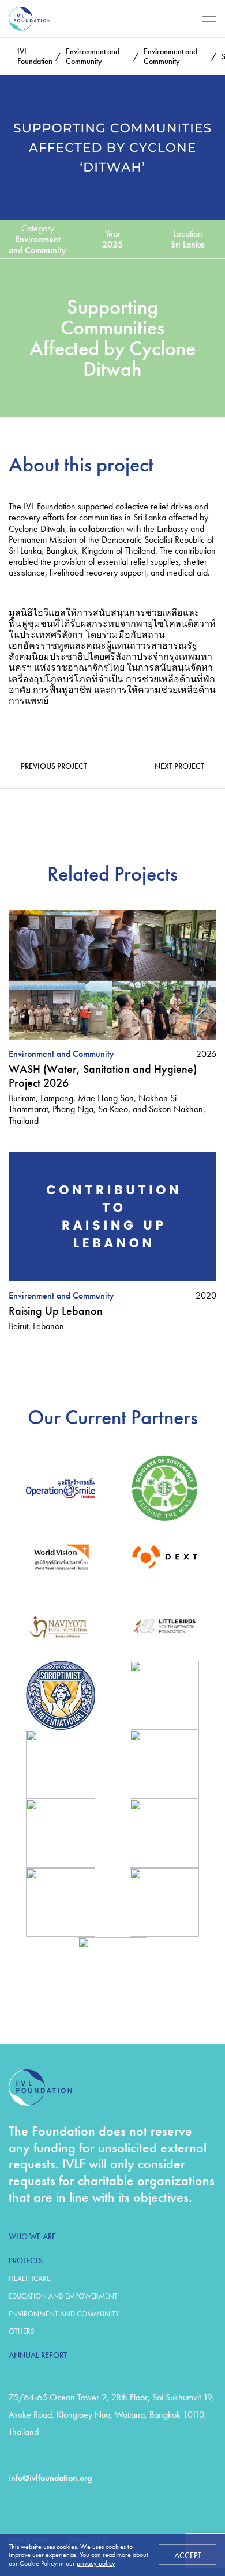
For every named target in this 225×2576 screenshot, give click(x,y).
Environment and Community (64, 2314)
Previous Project (54, 766)
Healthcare (29, 2278)
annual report (38, 2355)
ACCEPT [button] (188, 2555)
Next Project (179, 766)
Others (22, 2331)
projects (26, 2261)
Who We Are (32, 2236)
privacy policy (96, 2563)
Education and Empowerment (63, 2296)
